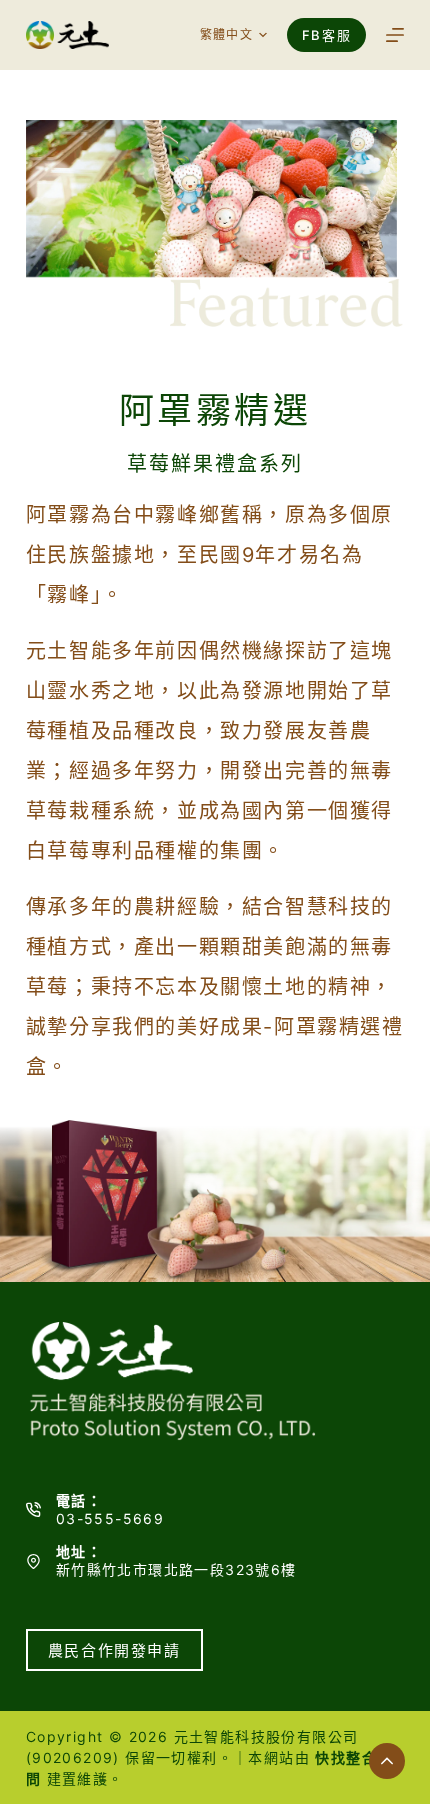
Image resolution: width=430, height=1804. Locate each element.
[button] (233, 35)
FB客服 (326, 35)
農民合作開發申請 (114, 1650)
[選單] (395, 35)
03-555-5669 (110, 1518)
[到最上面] (387, 1761)
